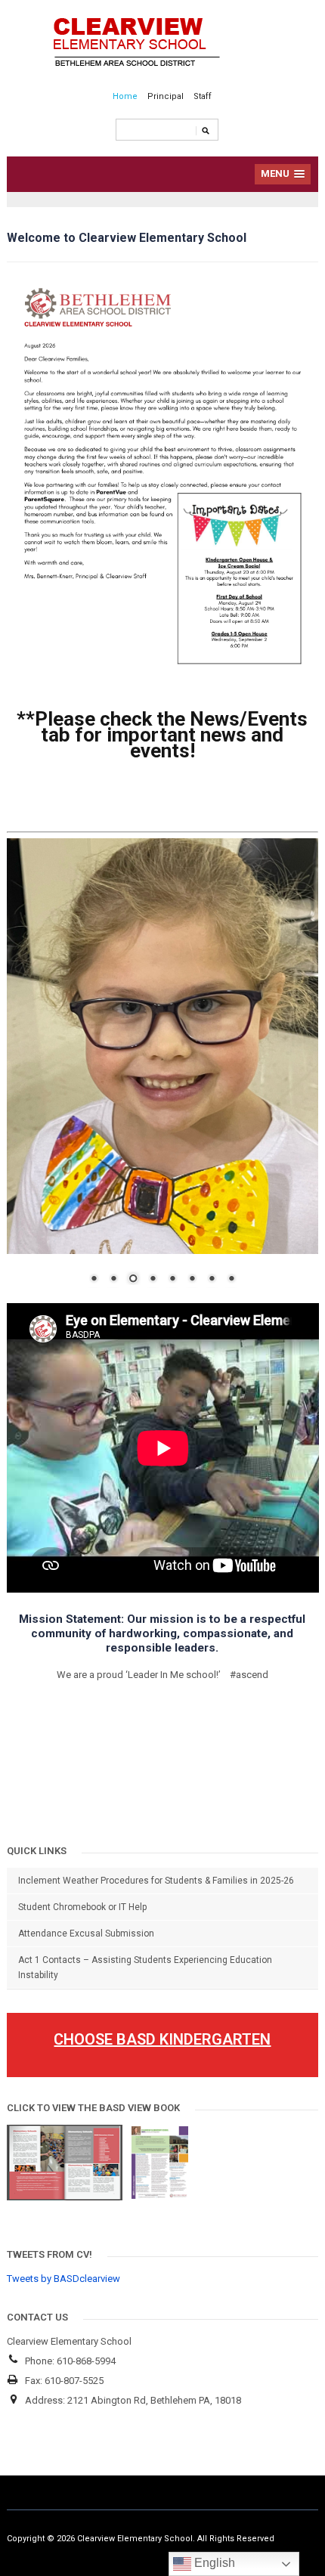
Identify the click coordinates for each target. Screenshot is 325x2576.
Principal (166, 96)
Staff (203, 96)
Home (125, 96)
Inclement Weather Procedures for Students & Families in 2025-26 (156, 1881)
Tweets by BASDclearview (63, 2279)
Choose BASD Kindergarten (162, 2039)
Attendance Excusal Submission (86, 1934)
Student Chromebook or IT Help (82, 1907)
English (213, 2563)
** (162, 735)
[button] (283, 174)
